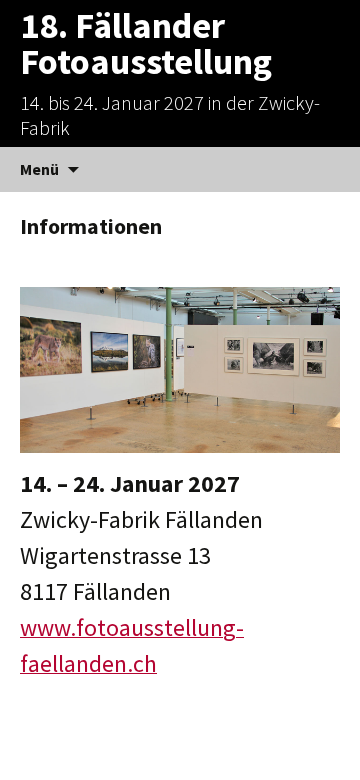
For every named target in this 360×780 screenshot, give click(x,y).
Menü (39, 169)
